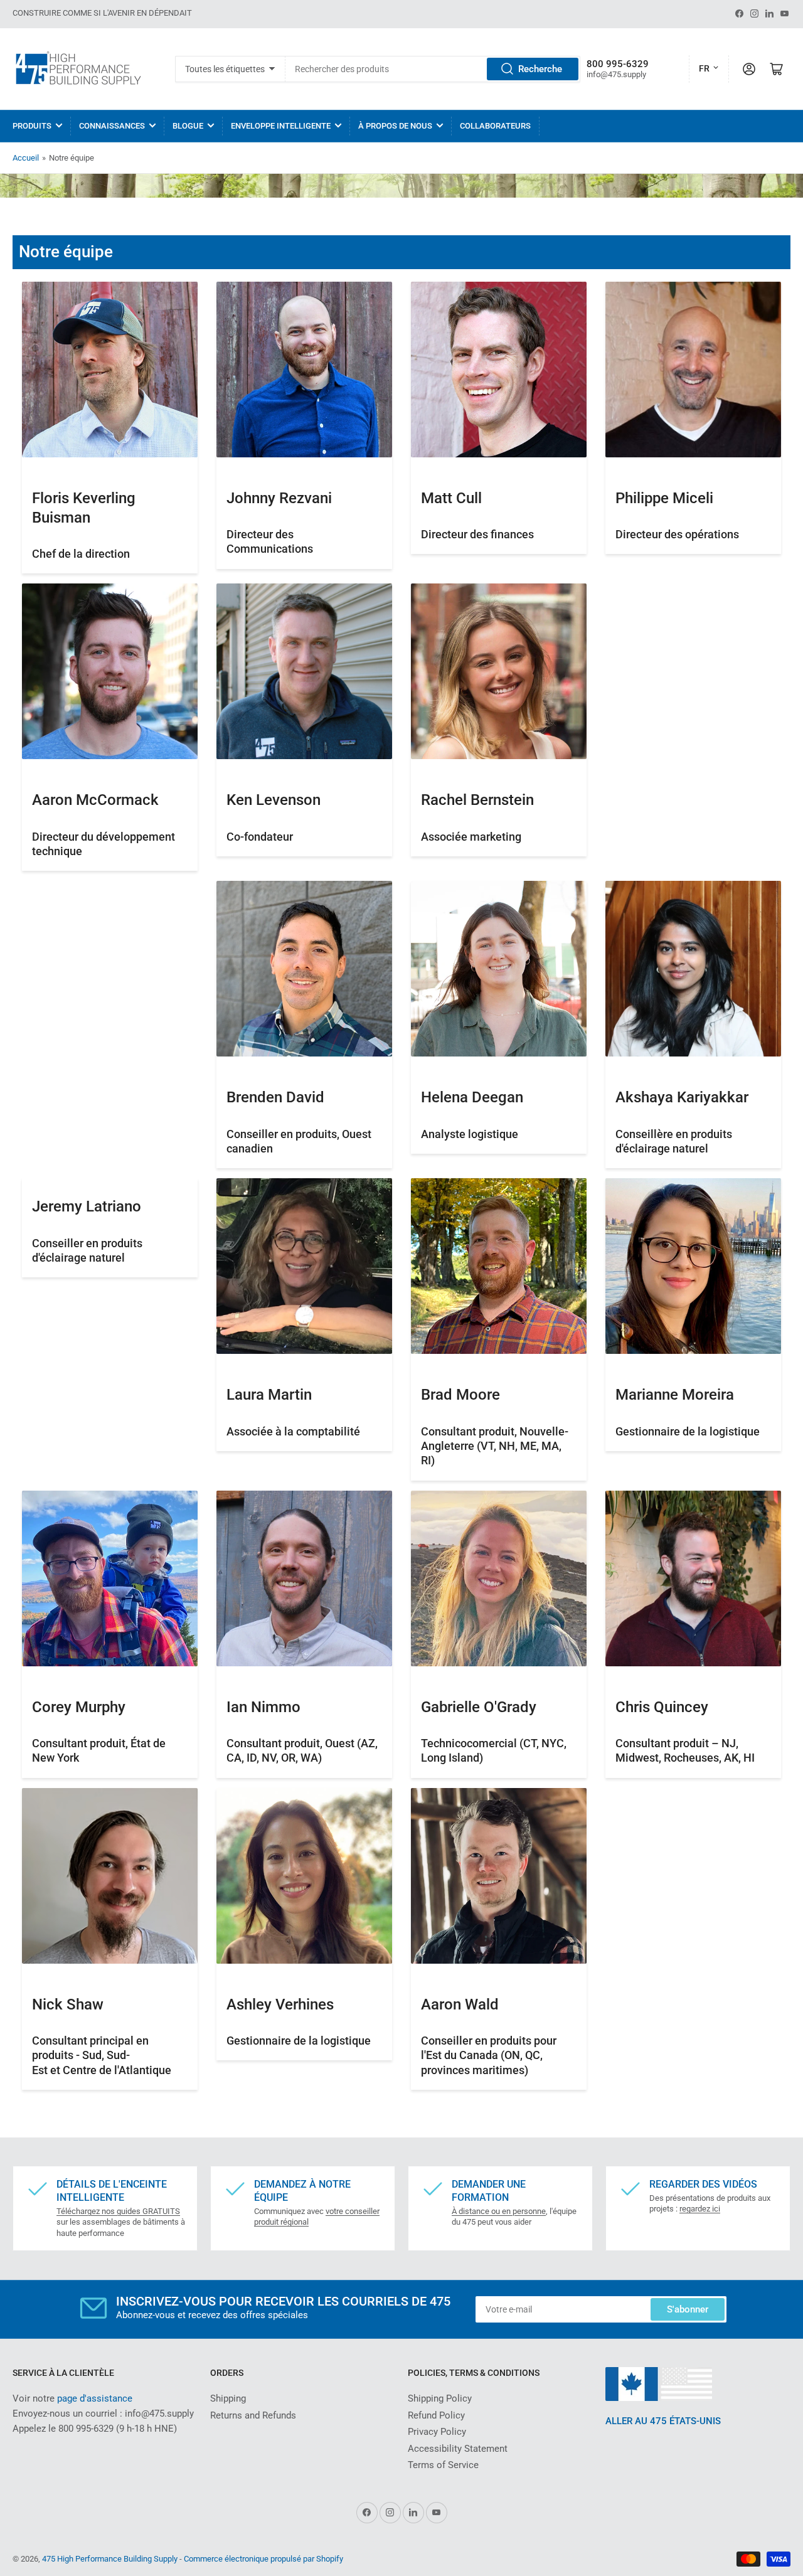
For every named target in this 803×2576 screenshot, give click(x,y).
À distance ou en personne (499, 2211)
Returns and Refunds (253, 2415)
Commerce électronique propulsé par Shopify (263, 2559)
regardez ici (700, 2209)
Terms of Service (443, 2465)
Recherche (540, 69)
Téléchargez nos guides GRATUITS (118, 2211)
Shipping (228, 2398)
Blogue (188, 126)
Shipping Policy (440, 2398)
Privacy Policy (437, 2432)
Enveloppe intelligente (281, 126)
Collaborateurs (495, 126)
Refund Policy (436, 2415)
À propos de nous (395, 126)
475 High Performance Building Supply (110, 2559)
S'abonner (688, 2309)
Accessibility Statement (458, 2449)
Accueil (26, 158)
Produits (32, 126)
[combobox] (433, 69)
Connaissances (112, 126)
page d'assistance (95, 2398)
